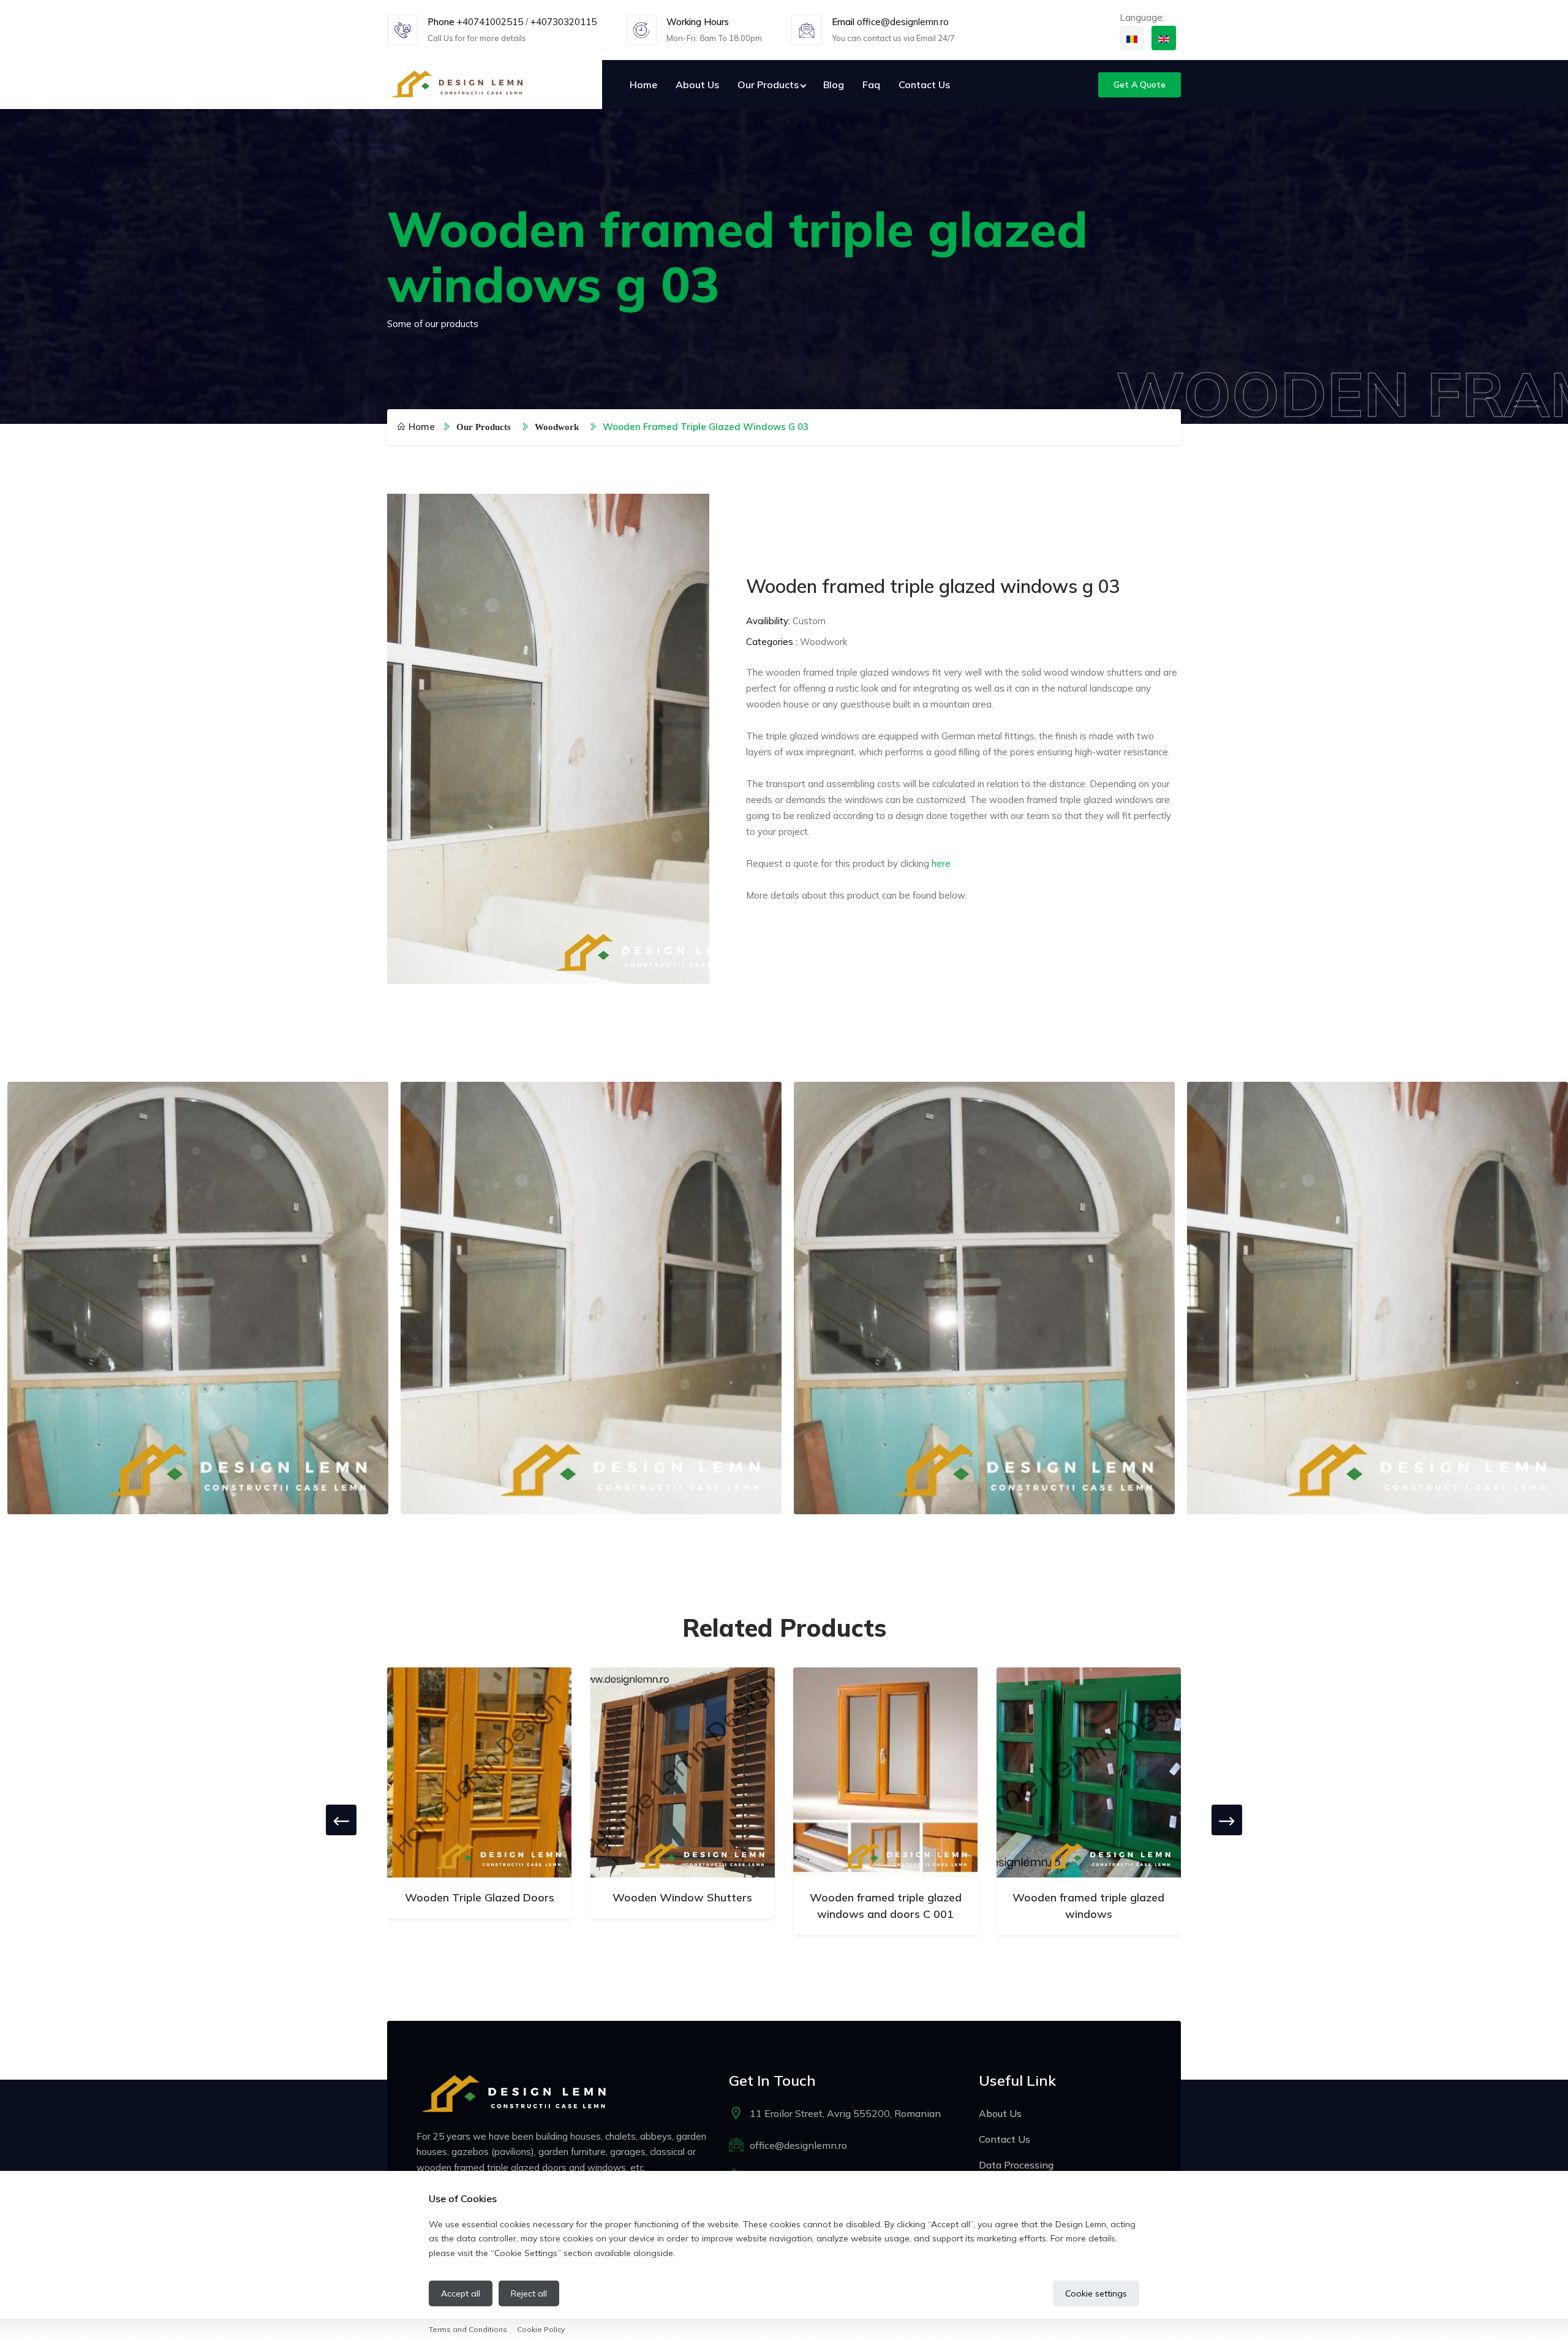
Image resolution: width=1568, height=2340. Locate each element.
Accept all (461, 2293)
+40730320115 (563, 22)
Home (643, 85)
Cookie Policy (541, 2329)
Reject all (529, 2293)
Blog (834, 85)
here (941, 863)
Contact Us (924, 85)
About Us (697, 85)
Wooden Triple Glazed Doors (480, 1897)
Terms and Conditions (468, 2329)
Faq (871, 85)
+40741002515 (490, 22)
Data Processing (1016, 2165)
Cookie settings (1096, 2293)
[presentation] (341, 1820)
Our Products (768, 85)
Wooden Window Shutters (682, 1897)
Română (1132, 38)
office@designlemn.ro (903, 22)
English (1164, 38)
